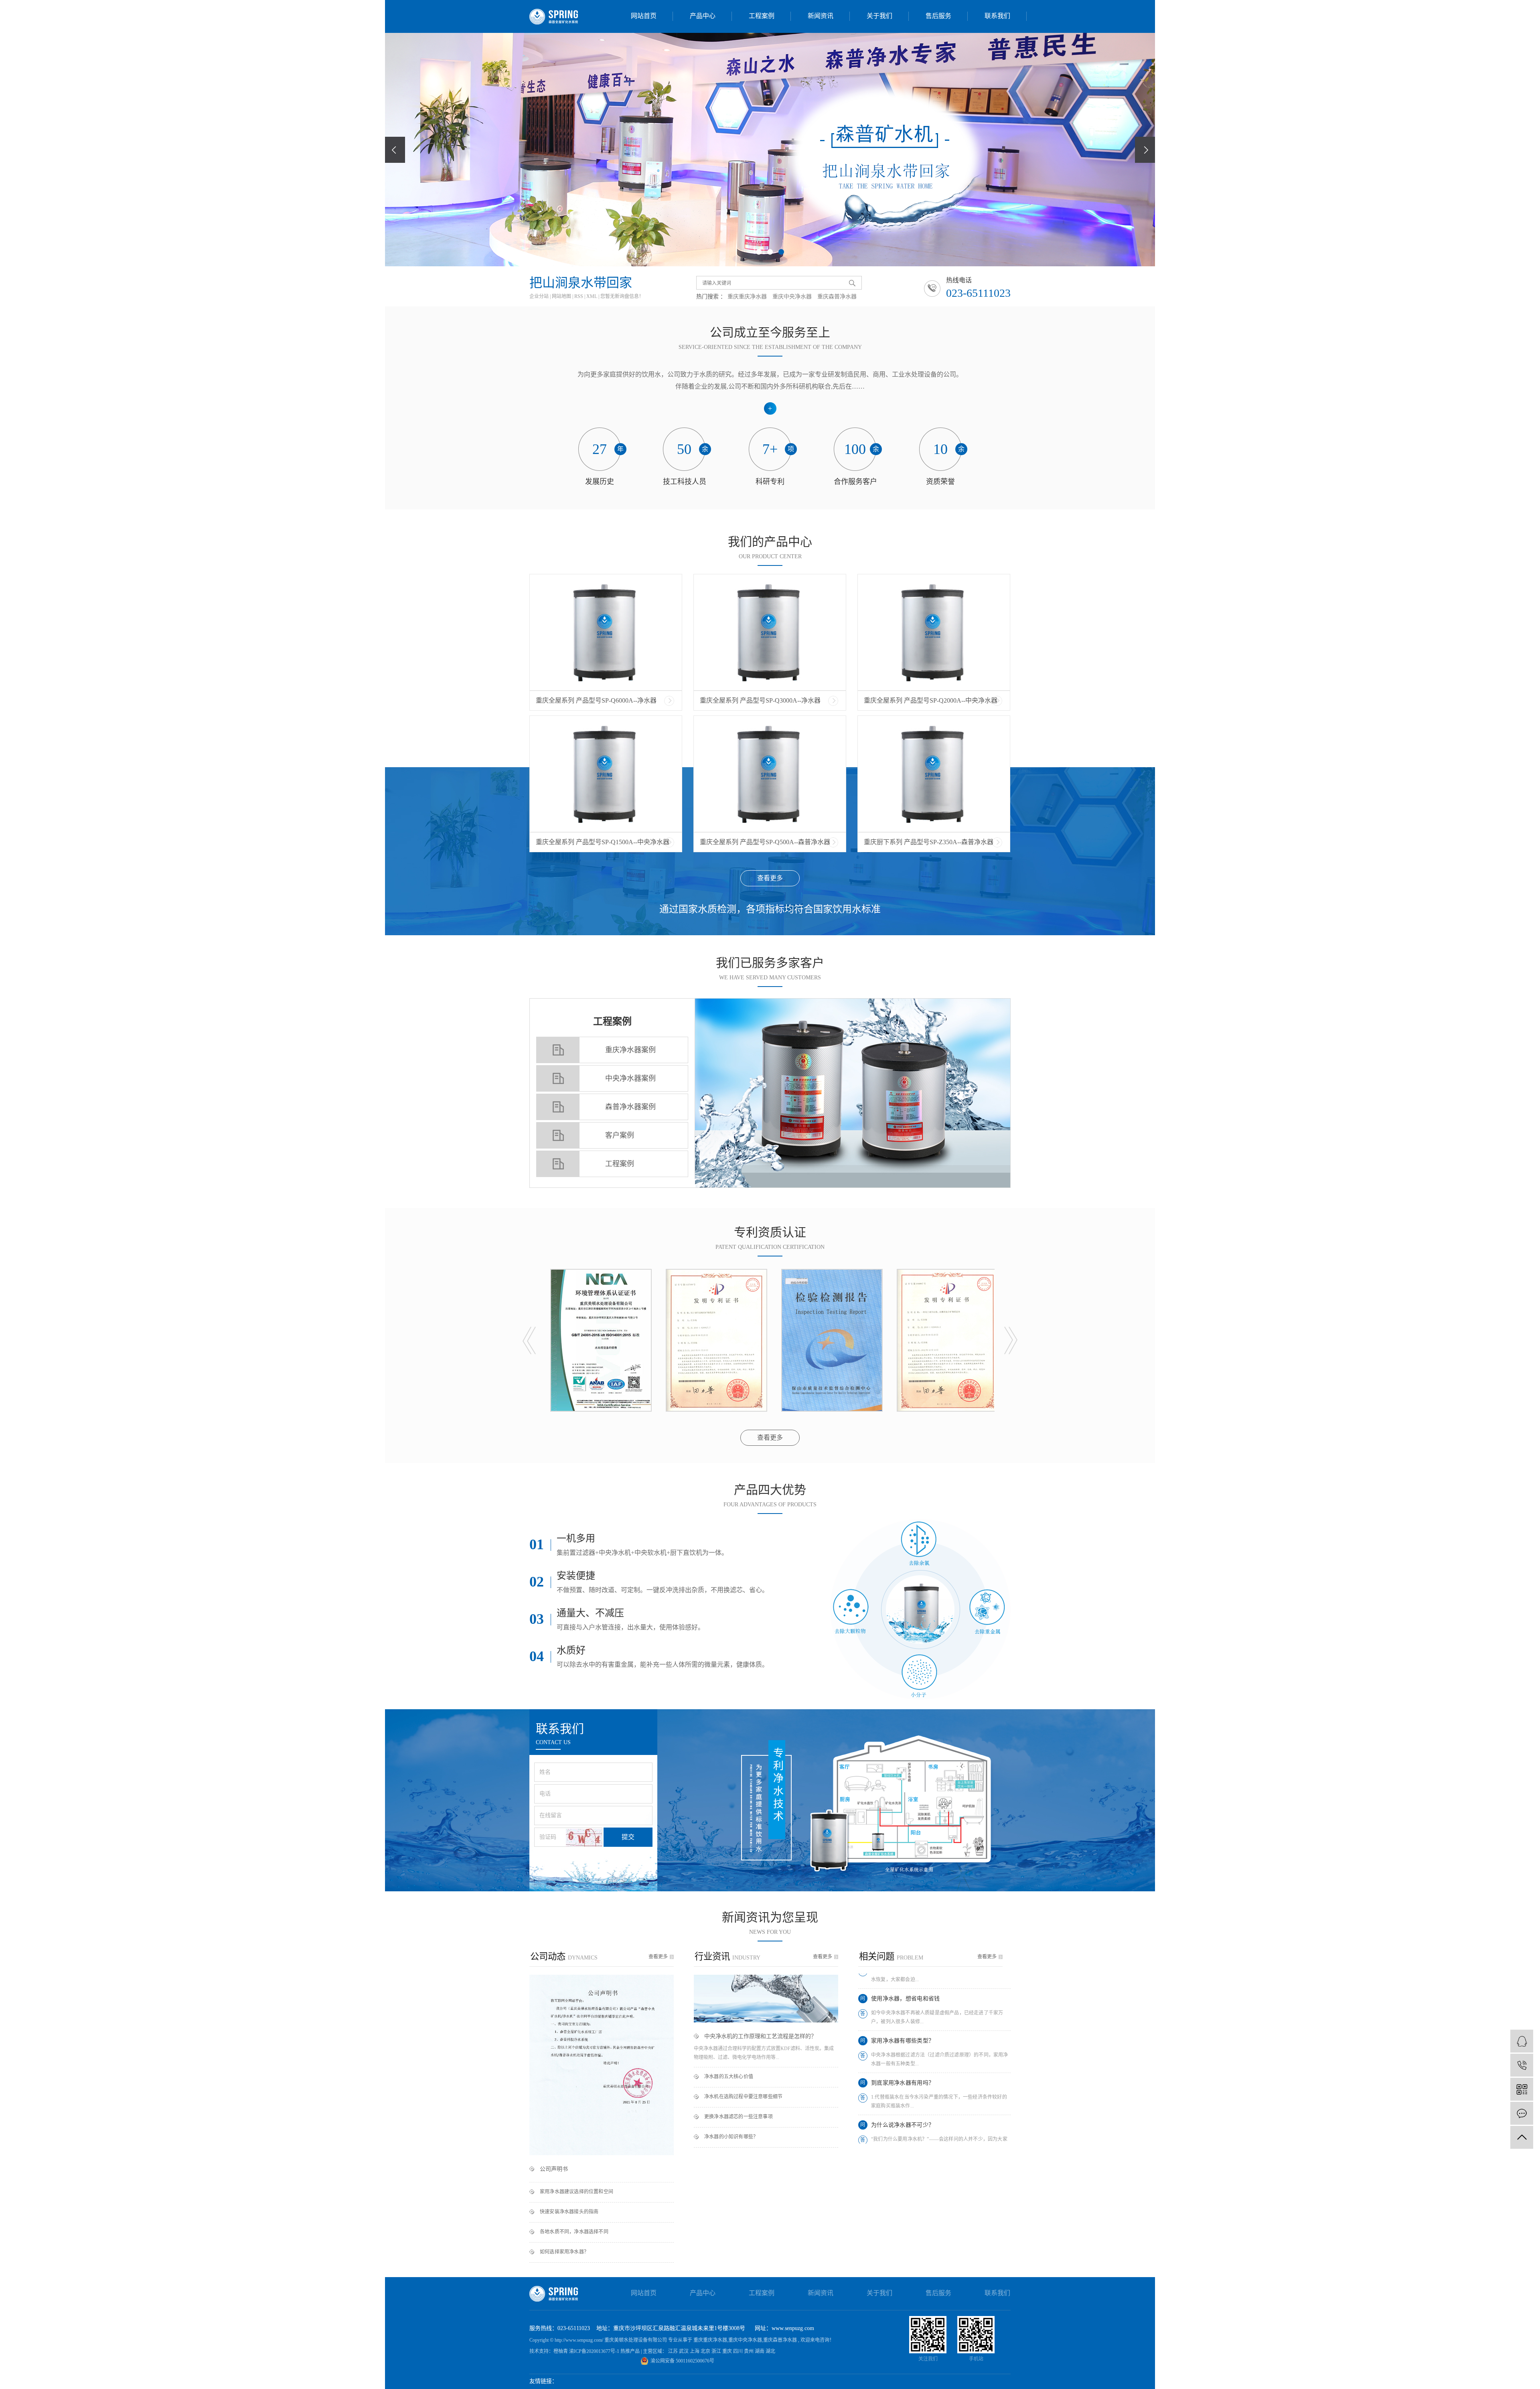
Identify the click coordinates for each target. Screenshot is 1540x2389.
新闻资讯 (821, 16)
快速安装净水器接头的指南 (569, 2212)
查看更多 (770, 878)
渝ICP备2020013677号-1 (594, 2351)
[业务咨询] (1522, 2041)
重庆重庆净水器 (747, 297)
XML (592, 296)
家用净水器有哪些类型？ (903, 1974)
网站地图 (562, 296)
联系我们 (997, 16)
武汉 (684, 2351)
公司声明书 (554, 2169)
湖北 (770, 2351)
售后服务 (938, 16)
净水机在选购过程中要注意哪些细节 (743, 2097)
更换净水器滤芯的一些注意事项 (739, 2117)
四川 (739, 2351)
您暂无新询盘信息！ (622, 296)
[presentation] (395, 150)
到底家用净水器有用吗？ (903, 2016)
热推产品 (631, 2351)
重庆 (728, 2351)
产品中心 (703, 16)
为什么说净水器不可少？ (903, 2058)
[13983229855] (1522, 2065)
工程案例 (762, 16)
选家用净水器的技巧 (897, 2100)
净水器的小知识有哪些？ (731, 2137)
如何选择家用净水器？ (564, 2252)
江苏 (674, 2351)
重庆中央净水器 (792, 297)
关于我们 (879, 16)
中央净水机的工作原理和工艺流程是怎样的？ (760, 2036)
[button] (759, 252)
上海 (695, 2351)
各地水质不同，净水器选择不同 (574, 2232)
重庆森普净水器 (837, 297)
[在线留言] (1522, 2113)
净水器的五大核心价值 (729, 2077)
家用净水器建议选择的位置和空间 (576, 2192)
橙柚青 (561, 2351)
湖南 (760, 2351)
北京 (706, 2351)
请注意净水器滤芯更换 (900, 2142)
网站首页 (644, 16)
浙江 (717, 2351)
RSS (579, 296)
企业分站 (539, 296)
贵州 (749, 2351)
